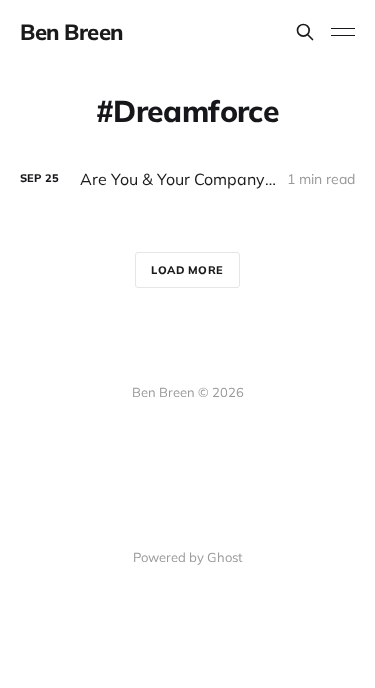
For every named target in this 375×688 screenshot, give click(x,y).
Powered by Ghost (188, 557)
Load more (187, 270)
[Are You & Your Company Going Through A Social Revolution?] (187, 179)
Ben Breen (71, 32)
